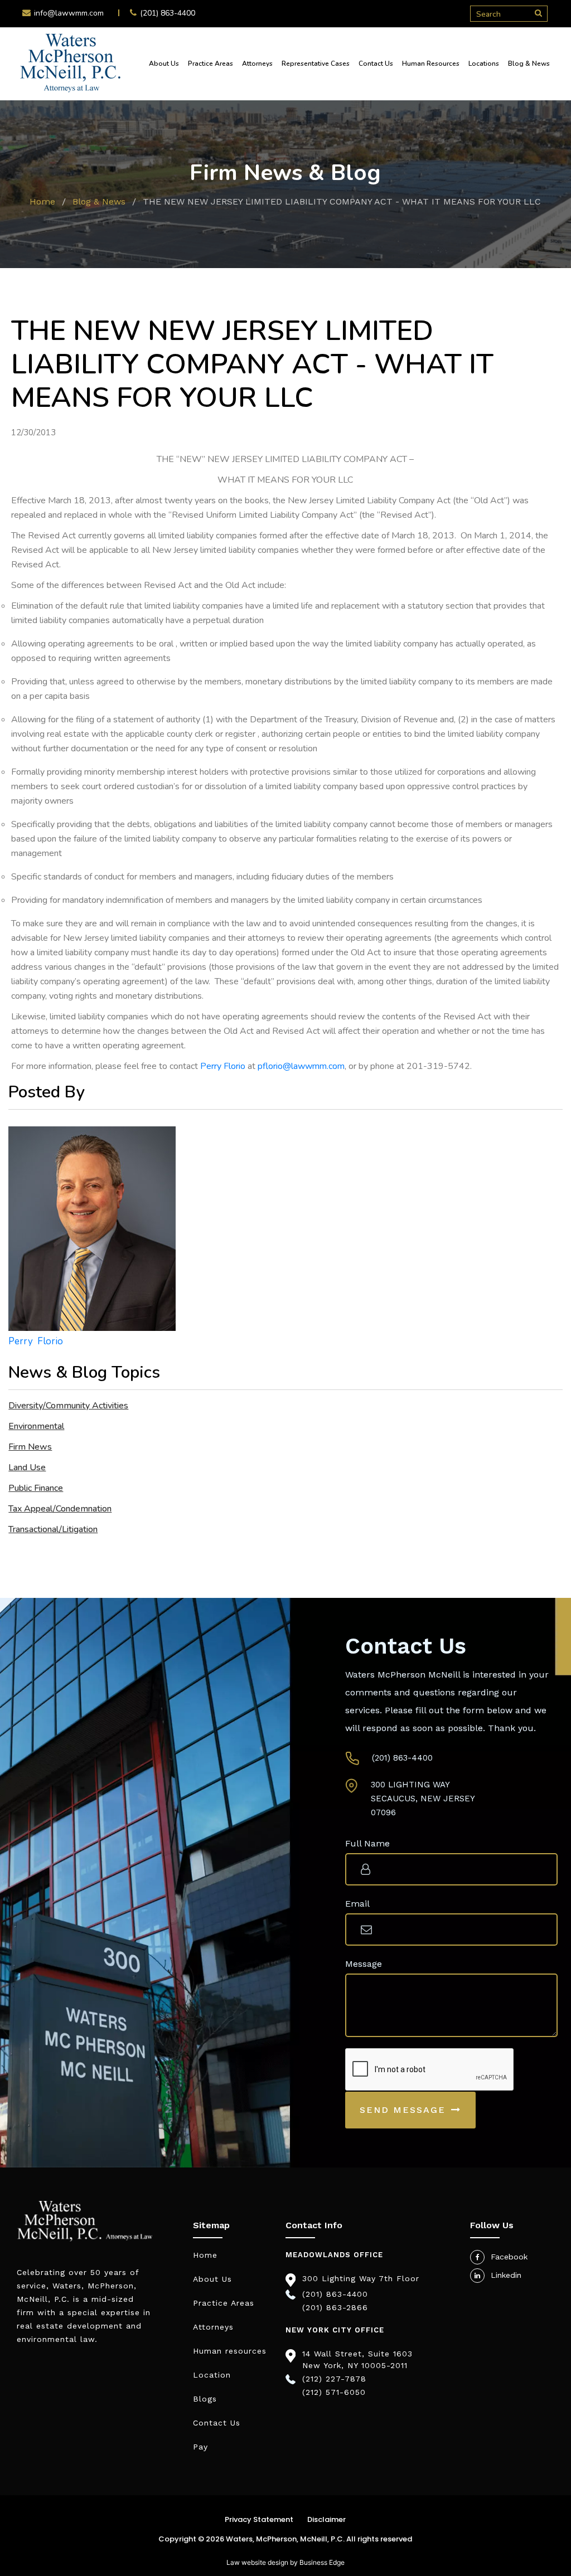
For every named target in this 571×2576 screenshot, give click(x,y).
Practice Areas (211, 64)
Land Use (27, 1467)
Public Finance (36, 1488)
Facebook (509, 2257)
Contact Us (376, 64)
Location (212, 2375)
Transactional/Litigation (53, 1529)
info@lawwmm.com (69, 13)
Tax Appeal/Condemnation (60, 1509)
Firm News (30, 1447)
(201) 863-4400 (168, 13)
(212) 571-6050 (334, 2392)
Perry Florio (223, 1066)
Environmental (36, 1426)
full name (367, 1843)
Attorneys (257, 64)
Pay (200, 2447)
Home (42, 201)
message (364, 1964)
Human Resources (431, 64)
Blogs (205, 2399)
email (357, 1904)
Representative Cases (316, 64)
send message (403, 2110)
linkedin (506, 2275)
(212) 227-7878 (334, 2379)
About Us (164, 64)
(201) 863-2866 (335, 2307)
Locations (484, 64)
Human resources (230, 2351)
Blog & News (529, 64)
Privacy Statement (259, 2519)
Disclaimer (326, 2519)
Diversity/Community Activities (68, 1406)
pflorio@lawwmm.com (301, 1066)
